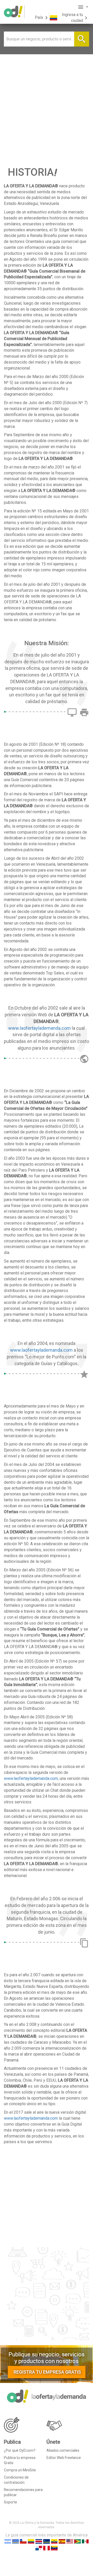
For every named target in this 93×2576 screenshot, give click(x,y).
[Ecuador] (54, 2541)
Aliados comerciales (63, 2450)
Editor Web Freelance (64, 2458)
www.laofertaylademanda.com (40, 1028)
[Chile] (23, 2541)
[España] (62, 2541)
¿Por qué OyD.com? (20, 2450)
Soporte (10, 2502)
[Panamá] (39, 2548)
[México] (85, 2541)
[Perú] (47, 2548)
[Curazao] (47, 2541)
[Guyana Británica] (78, 2541)
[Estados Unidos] (70, 2541)
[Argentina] (8, 2541)
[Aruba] (16, 2541)
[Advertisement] (47, 103)
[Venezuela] (54, 2548)
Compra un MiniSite (20, 2470)
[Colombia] (31, 2541)
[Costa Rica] (39, 2541)
